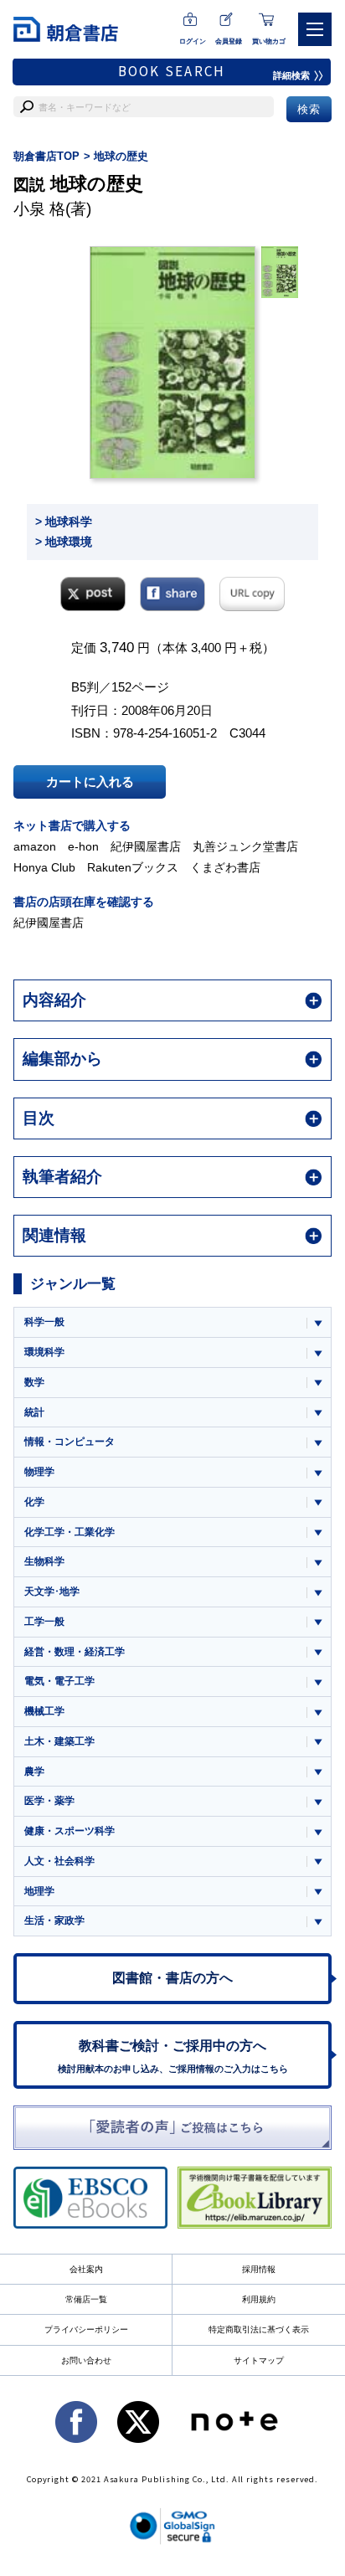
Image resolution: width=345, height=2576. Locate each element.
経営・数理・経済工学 (75, 1652)
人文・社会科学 (59, 1861)
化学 (34, 1502)
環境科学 (44, 1352)
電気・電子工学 (59, 1681)
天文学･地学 (52, 1591)
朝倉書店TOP (46, 156)
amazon (35, 846)
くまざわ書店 (225, 867)
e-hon (83, 846)
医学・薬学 (49, 1801)
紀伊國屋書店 (146, 846)
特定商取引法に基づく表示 (259, 2329)
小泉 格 (39, 209)
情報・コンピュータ (70, 1442)
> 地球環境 (64, 542)
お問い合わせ (86, 2360)
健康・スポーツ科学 (70, 1831)
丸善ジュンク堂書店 (245, 846)
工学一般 (44, 1622)
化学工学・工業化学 (70, 1532)
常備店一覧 (86, 2299)
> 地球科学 (64, 522)
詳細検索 (291, 75)
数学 (34, 1382)
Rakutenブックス (133, 867)
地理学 (39, 1891)
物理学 (39, 1472)
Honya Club (44, 867)
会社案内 (86, 2269)
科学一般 (44, 1322)
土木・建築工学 (59, 1741)
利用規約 (259, 2299)
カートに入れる (90, 782)
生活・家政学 (54, 1920)
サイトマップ (259, 2360)
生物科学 (44, 1561)
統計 (34, 1412)
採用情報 (259, 2269)
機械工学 (44, 1711)
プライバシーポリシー (86, 2329)
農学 (34, 1771)
